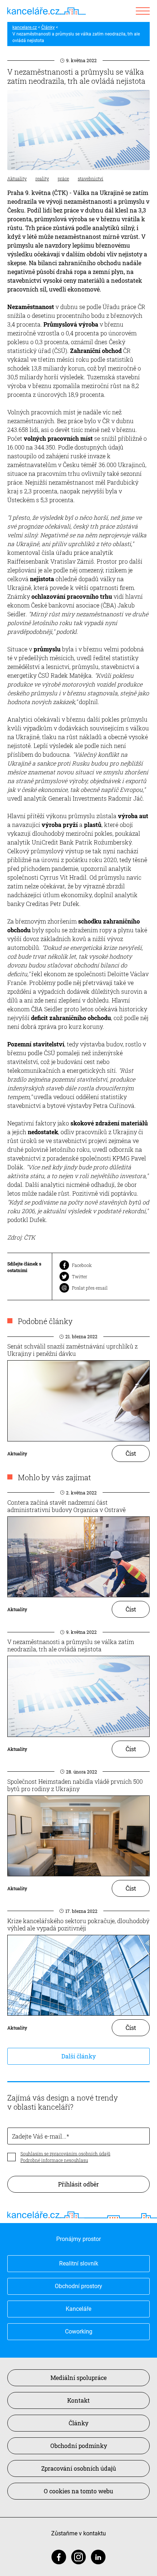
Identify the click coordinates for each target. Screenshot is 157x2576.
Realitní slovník (79, 2263)
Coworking (79, 2331)
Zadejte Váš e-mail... (39, 2136)
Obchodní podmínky (79, 2446)
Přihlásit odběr (78, 2184)
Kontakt (78, 2400)
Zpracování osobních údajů (79, 2468)
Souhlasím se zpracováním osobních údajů (65, 2154)
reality (42, 178)
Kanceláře (78, 2309)
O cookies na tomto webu (78, 2491)
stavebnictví (91, 178)
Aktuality (17, 178)
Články (48, 27)
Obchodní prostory (78, 2286)
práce (63, 178)
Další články (78, 2056)
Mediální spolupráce (78, 2378)
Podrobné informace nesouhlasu (54, 2160)
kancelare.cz (25, 27)
